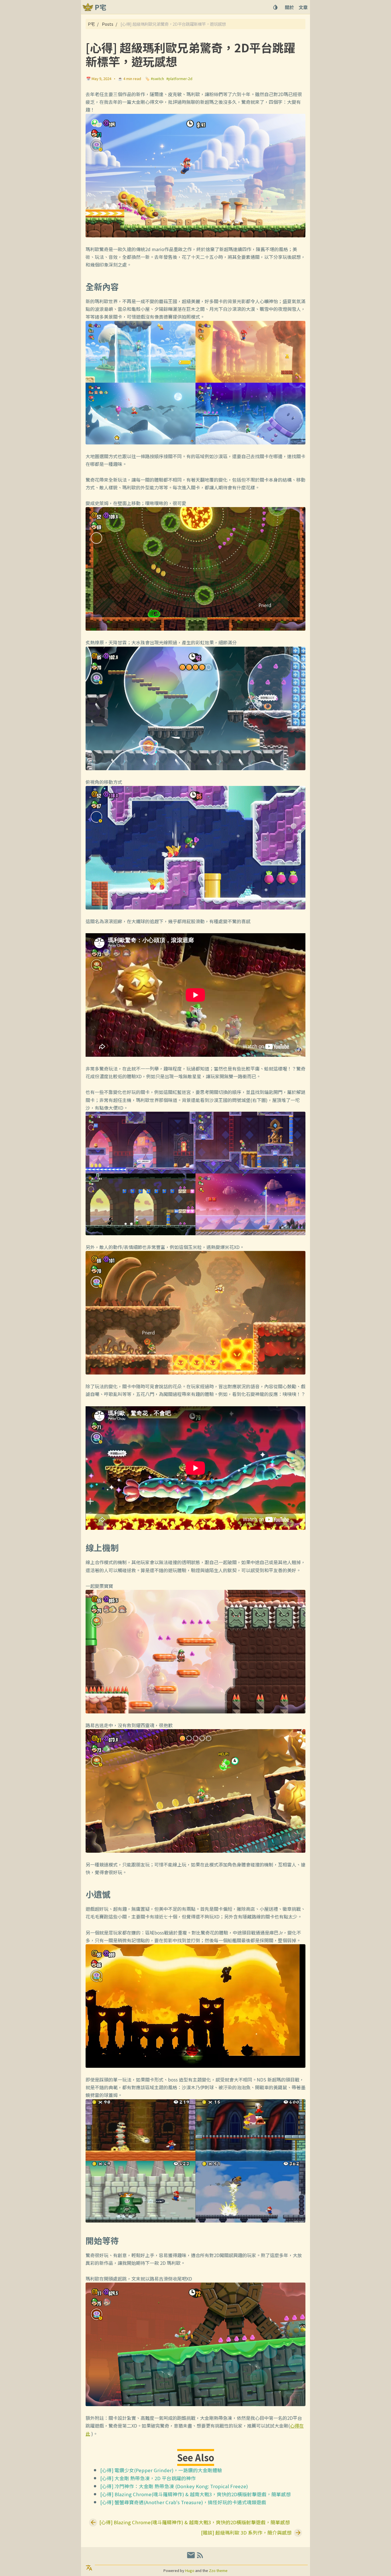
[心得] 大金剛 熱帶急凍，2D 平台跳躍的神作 (148, 2478)
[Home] (88, 7)
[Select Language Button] (89, 2568)
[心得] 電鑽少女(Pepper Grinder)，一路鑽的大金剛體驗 (161, 2470)
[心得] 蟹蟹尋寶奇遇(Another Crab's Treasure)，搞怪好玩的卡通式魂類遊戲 (183, 2502)
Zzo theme (218, 2570)
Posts (108, 24)
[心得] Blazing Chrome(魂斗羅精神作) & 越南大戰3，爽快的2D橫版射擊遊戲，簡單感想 (195, 2494)
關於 (289, 7)
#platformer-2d (179, 79)
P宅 (91, 24)
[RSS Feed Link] (200, 2557)
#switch (157, 79)
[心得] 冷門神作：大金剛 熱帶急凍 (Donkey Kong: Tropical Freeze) (174, 2486)
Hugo (190, 2570)
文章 (303, 7)
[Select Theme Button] (275, 7)
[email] (191, 2557)
